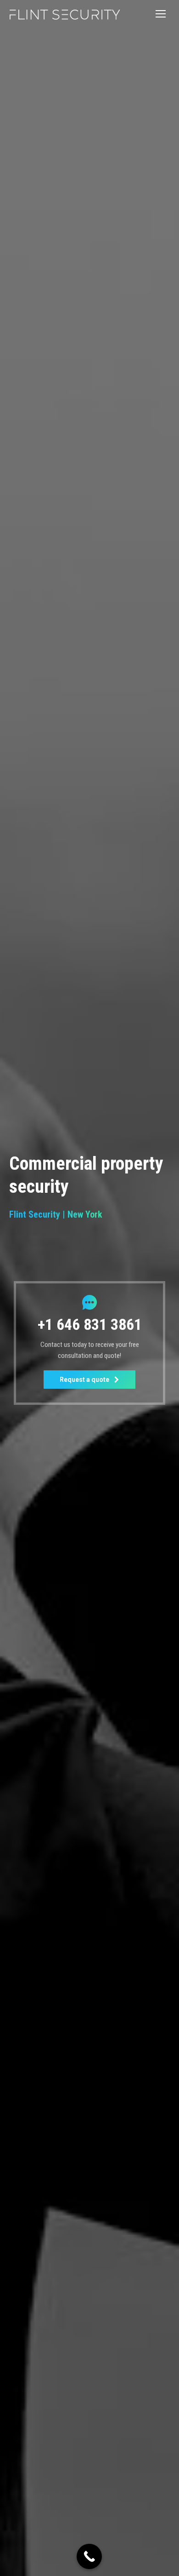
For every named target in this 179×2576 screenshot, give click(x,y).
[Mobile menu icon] (161, 14)
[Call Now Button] (89, 2556)
